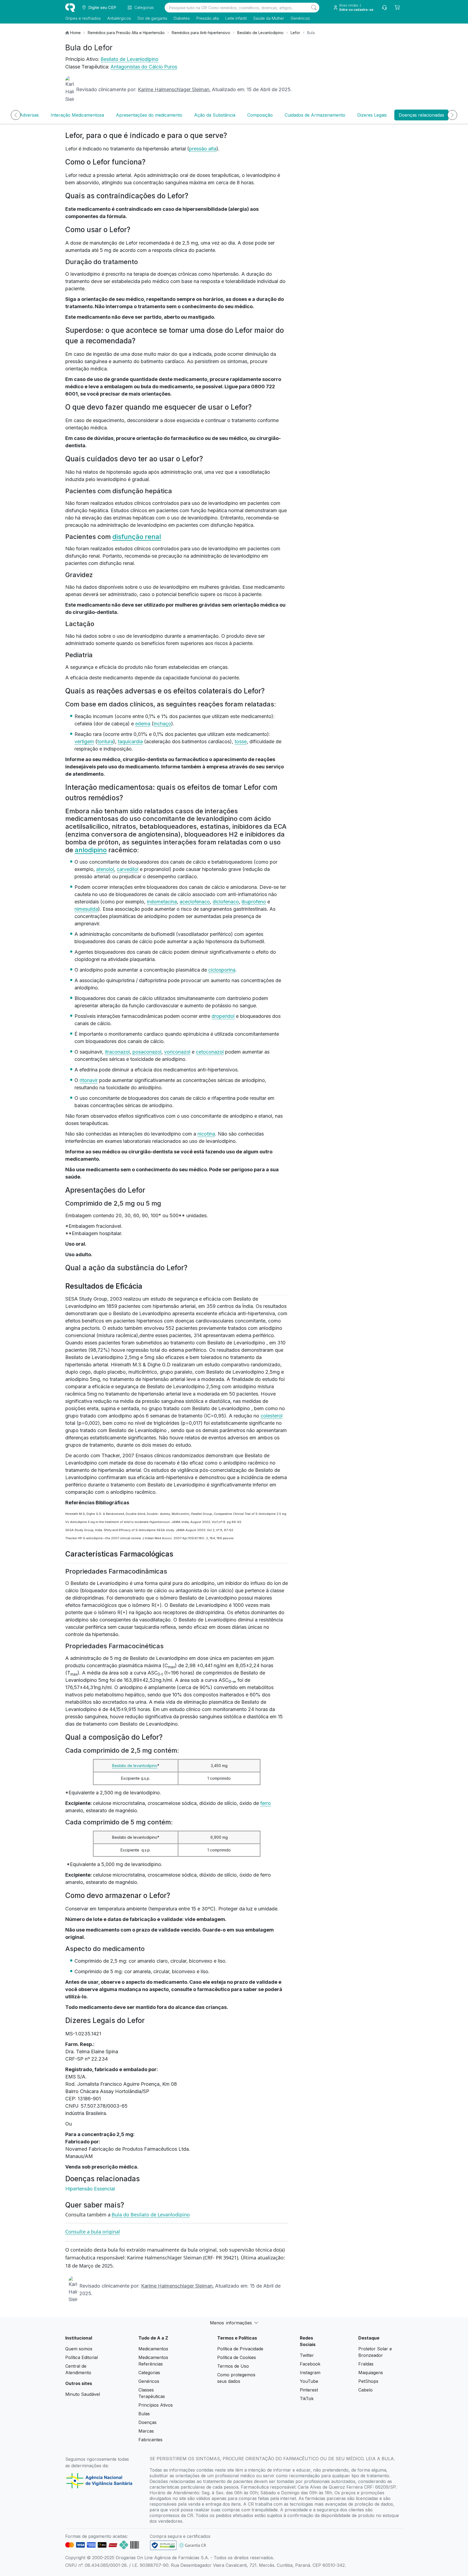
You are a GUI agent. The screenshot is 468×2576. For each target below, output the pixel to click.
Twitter (307, 2355)
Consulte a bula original (93, 2232)
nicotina (206, 1134)
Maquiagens (371, 2373)
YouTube (309, 2381)
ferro (266, 1803)
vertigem (84, 741)
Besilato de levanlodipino (135, 1766)
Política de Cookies (237, 2357)
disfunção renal (137, 537)
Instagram (310, 2373)
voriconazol (177, 1052)
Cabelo (365, 2390)
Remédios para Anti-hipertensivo (201, 33)
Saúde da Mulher (269, 18)
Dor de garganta (152, 18)
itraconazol (117, 1052)
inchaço (162, 724)
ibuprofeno (254, 902)
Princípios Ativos (156, 2405)
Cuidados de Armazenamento (315, 115)
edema (143, 724)
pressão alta (203, 149)
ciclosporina (222, 970)
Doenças (147, 2422)
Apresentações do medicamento (149, 115)
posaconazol (147, 1052)
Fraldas (366, 2364)
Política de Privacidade (240, 2349)
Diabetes (182, 18)
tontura (105, 741)
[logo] (70, 8)
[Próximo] (452, 115)
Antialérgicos (119, 18)
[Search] (314, 8)
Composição (260, 115)
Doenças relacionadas (421, 115)
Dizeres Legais (372, 115)
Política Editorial (82, 2357)
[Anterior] (16, 115)
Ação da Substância (215, 115)
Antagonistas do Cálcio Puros (144, 67)
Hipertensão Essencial (90, 2189)
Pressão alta (208, 18)
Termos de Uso (233, 2366)
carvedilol (128, 869)
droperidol (223, 1016)
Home (75, 33)
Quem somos (79, 2349)
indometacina (162, 902)
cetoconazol (210, 1052)
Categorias (149, 2373)
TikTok (307, 2399)
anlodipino (91, 850)
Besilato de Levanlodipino (260, 33)
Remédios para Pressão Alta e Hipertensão (126, 33)
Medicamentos (153, 2349)
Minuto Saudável (83, 2394)
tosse (241, 741)
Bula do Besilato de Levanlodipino (151, 2215)
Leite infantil (236, 18)
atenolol (105, 869)
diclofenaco (226, 902)
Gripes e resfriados (83, 18)
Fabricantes (150, 2440)
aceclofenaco (195, 902)
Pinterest (309, 2390)
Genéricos (300, 18)
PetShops (368, 2381)
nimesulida (86, 909)
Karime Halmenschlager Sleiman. (174, 89)
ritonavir (89, 1080)
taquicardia (130, 741)
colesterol (272, 1416)
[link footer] (163, 2545)
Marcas (146, 2431)
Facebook (310, 2364)
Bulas (144, 2414)
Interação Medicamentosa (77, 115)
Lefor (295, 33)
